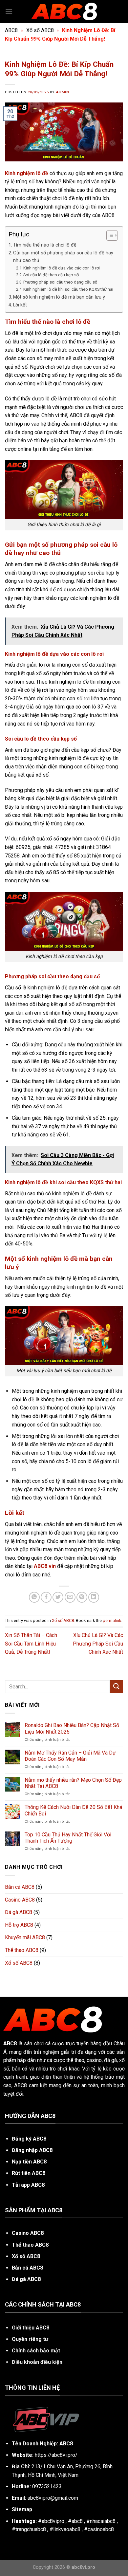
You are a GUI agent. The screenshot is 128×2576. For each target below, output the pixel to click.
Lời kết (20, 305)
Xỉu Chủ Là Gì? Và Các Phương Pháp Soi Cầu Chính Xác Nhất (98, 1644)
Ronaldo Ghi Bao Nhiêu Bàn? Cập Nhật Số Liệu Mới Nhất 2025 (72, 1728)
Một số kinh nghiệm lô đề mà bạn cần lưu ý (59, 297)
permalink (112, 1620)
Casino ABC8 (20, 1900)
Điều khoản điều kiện (37, 2362)
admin (62, 92)
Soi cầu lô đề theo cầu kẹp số (51, 275)
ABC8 (11, 30)
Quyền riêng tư (30, 2339)
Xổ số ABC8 (40, 30)
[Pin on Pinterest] (82, 1597)
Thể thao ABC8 (22, 1950)
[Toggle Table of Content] (109, 235)
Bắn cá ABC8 (20, 1887)
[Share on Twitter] (58, 1597)
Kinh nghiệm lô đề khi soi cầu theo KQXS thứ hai (68, 289)
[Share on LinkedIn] (94, 1597)
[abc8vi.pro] (64, 11)
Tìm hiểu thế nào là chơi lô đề (45, 245)
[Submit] (117, 1687)
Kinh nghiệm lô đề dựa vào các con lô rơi (62, 268)
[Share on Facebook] (46, 1597)
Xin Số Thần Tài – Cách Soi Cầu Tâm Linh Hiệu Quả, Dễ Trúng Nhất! (31, 1644)
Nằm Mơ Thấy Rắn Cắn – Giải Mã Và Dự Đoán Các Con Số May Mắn (70, 1756)
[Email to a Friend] (70, 1597)
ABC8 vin (45, 1566)
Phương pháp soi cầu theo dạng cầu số (60, 282)
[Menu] (9, 11)
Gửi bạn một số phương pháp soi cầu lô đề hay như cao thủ (63, 257)
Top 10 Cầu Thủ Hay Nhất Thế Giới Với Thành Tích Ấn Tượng (68, 1838)
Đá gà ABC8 (19, 1912)
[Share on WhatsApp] (34, 1597)
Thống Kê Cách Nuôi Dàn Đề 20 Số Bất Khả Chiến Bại (74, 1810)
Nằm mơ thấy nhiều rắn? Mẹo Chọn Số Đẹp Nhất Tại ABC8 (73, 1783)
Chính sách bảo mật (36, 2351)
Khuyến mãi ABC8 (25, 1937)
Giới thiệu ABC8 (31, 2328)
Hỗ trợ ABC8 (19, 1925)
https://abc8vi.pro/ (56, 2455)
